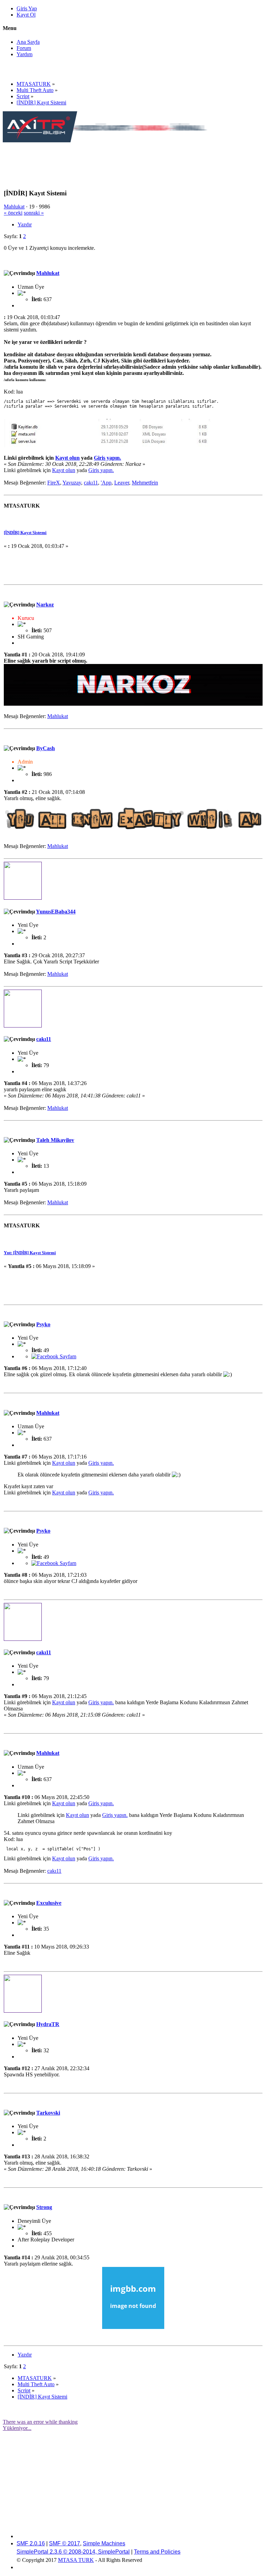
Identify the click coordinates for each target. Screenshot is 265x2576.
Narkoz (45, 605)
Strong (44, 2207)
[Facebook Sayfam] (54, 1356)
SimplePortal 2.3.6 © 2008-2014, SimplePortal (73, 2552)
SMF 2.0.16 (31, 2543)
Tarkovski (48, 2113)
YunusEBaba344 (56, 912)
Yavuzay (72, 483)
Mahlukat (14, 207)
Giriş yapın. (107, 458)
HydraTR (48, 2024)
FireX (54, 483)
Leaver (122, 483)
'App (106, 483)
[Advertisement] (128, 159)
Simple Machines (104, 2543)
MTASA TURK (76, 2560)
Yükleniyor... (17, 2428)
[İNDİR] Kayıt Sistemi (25, 533)
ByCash (46, 748)
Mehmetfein (145, 483)
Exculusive (49, 1903)
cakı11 (91, 483)
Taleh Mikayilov (55, 1140)
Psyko (43, 1324)
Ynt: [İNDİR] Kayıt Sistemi (30, 1253)
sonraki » (34, 213)
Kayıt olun (67, 458)
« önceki (13, 213)
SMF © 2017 (65, 2543)
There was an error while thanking (40, 2422)
